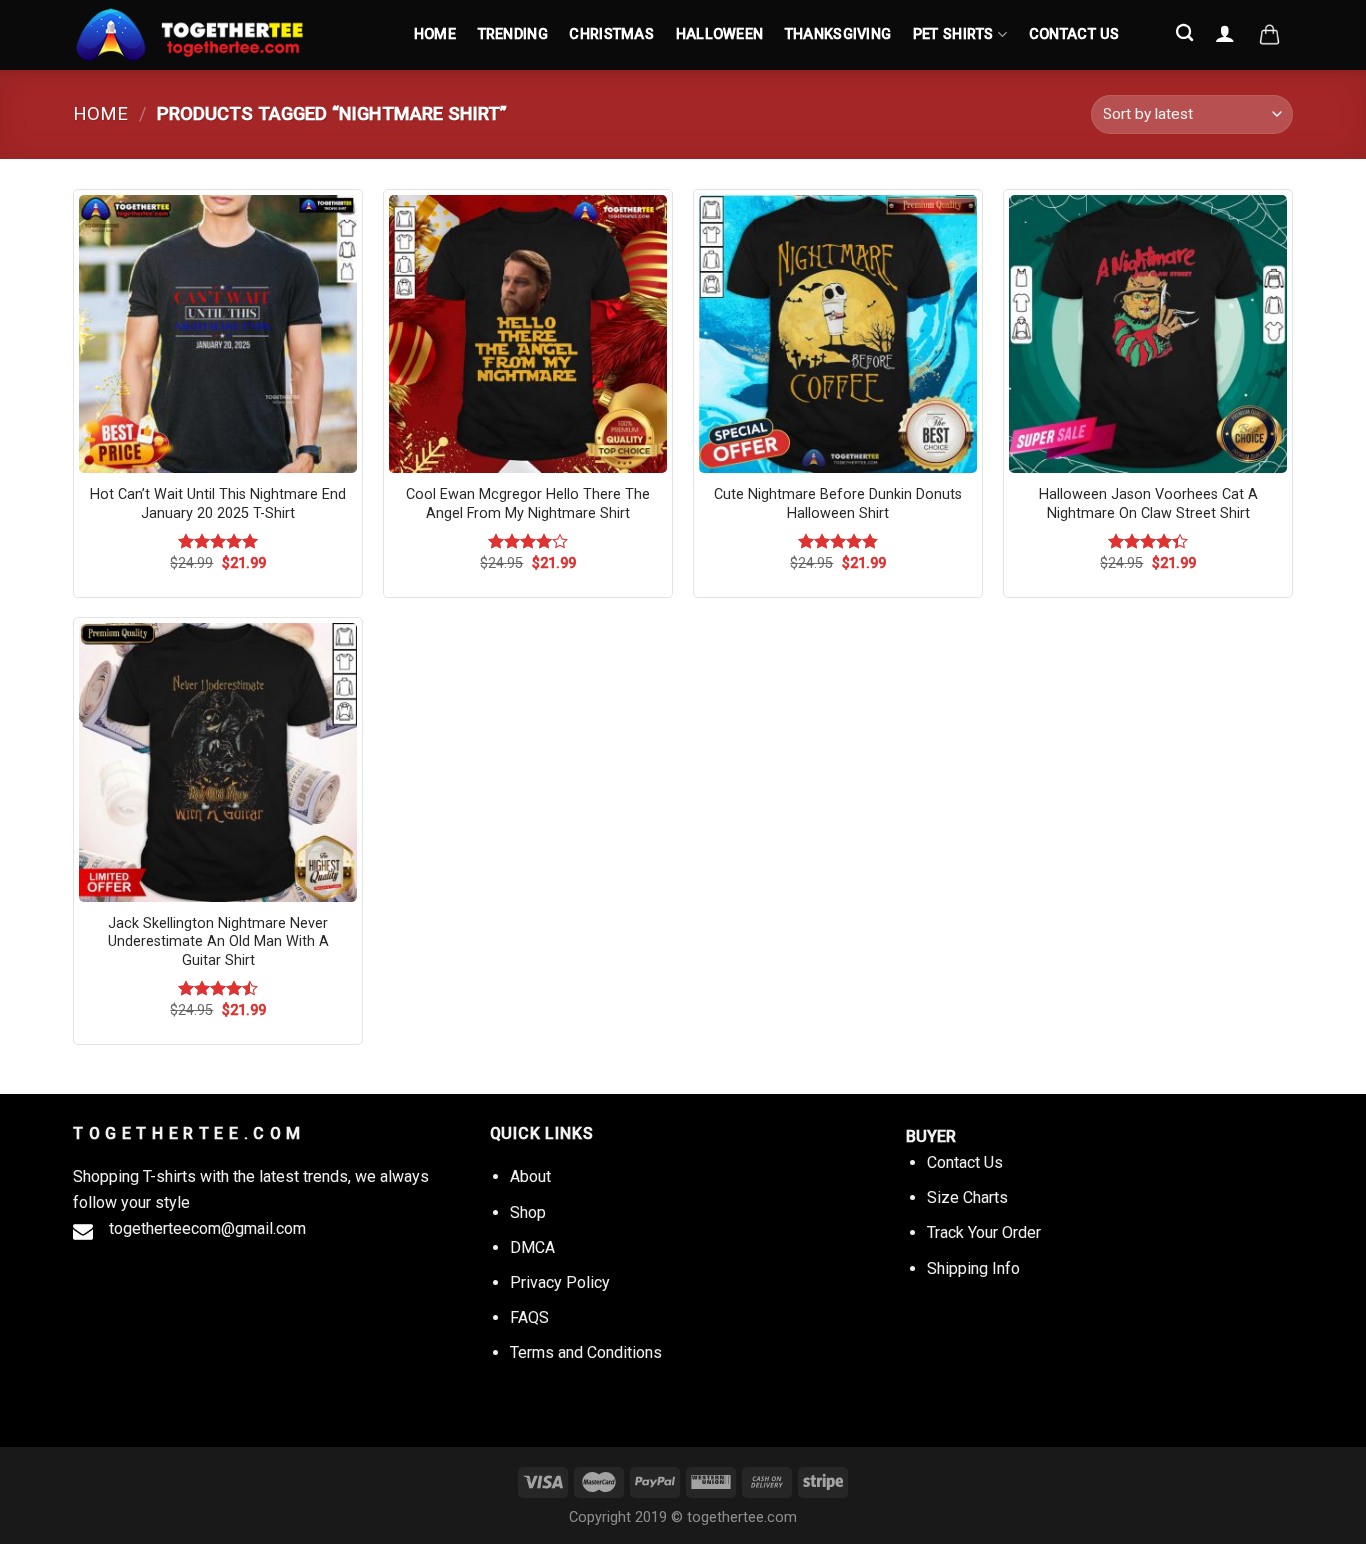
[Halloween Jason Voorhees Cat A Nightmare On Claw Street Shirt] (1148, 334)
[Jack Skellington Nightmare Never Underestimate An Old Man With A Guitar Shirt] (218, 762)
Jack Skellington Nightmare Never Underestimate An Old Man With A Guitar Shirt (218, 942)
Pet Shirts (953, 34)
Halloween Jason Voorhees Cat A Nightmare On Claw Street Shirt (1148, 504)
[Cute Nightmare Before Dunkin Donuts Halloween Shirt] (838, 334)
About (530, 1176)
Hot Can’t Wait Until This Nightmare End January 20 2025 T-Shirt (218, 504)
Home (435, 34)
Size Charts (967, 1197)
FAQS (529, 1317)
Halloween (720, 34)
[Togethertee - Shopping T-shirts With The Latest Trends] (223, 35)
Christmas (611, 34)
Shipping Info (973, 1268)
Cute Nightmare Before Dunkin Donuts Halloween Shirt (838, 504)
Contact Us (1074, 34)
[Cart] (1269, 35)
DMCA (532, 1247)
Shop (528, 1212)
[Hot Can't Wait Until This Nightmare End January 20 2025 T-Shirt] (218, 334)
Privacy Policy (560, 1282)
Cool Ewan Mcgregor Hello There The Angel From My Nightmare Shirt (528, 504)
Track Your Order (984, 1232)
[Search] (1185, 33)
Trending (513, 34)
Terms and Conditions (586, 1352)
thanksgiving (838, 34)
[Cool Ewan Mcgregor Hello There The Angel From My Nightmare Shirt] (528, 334)
